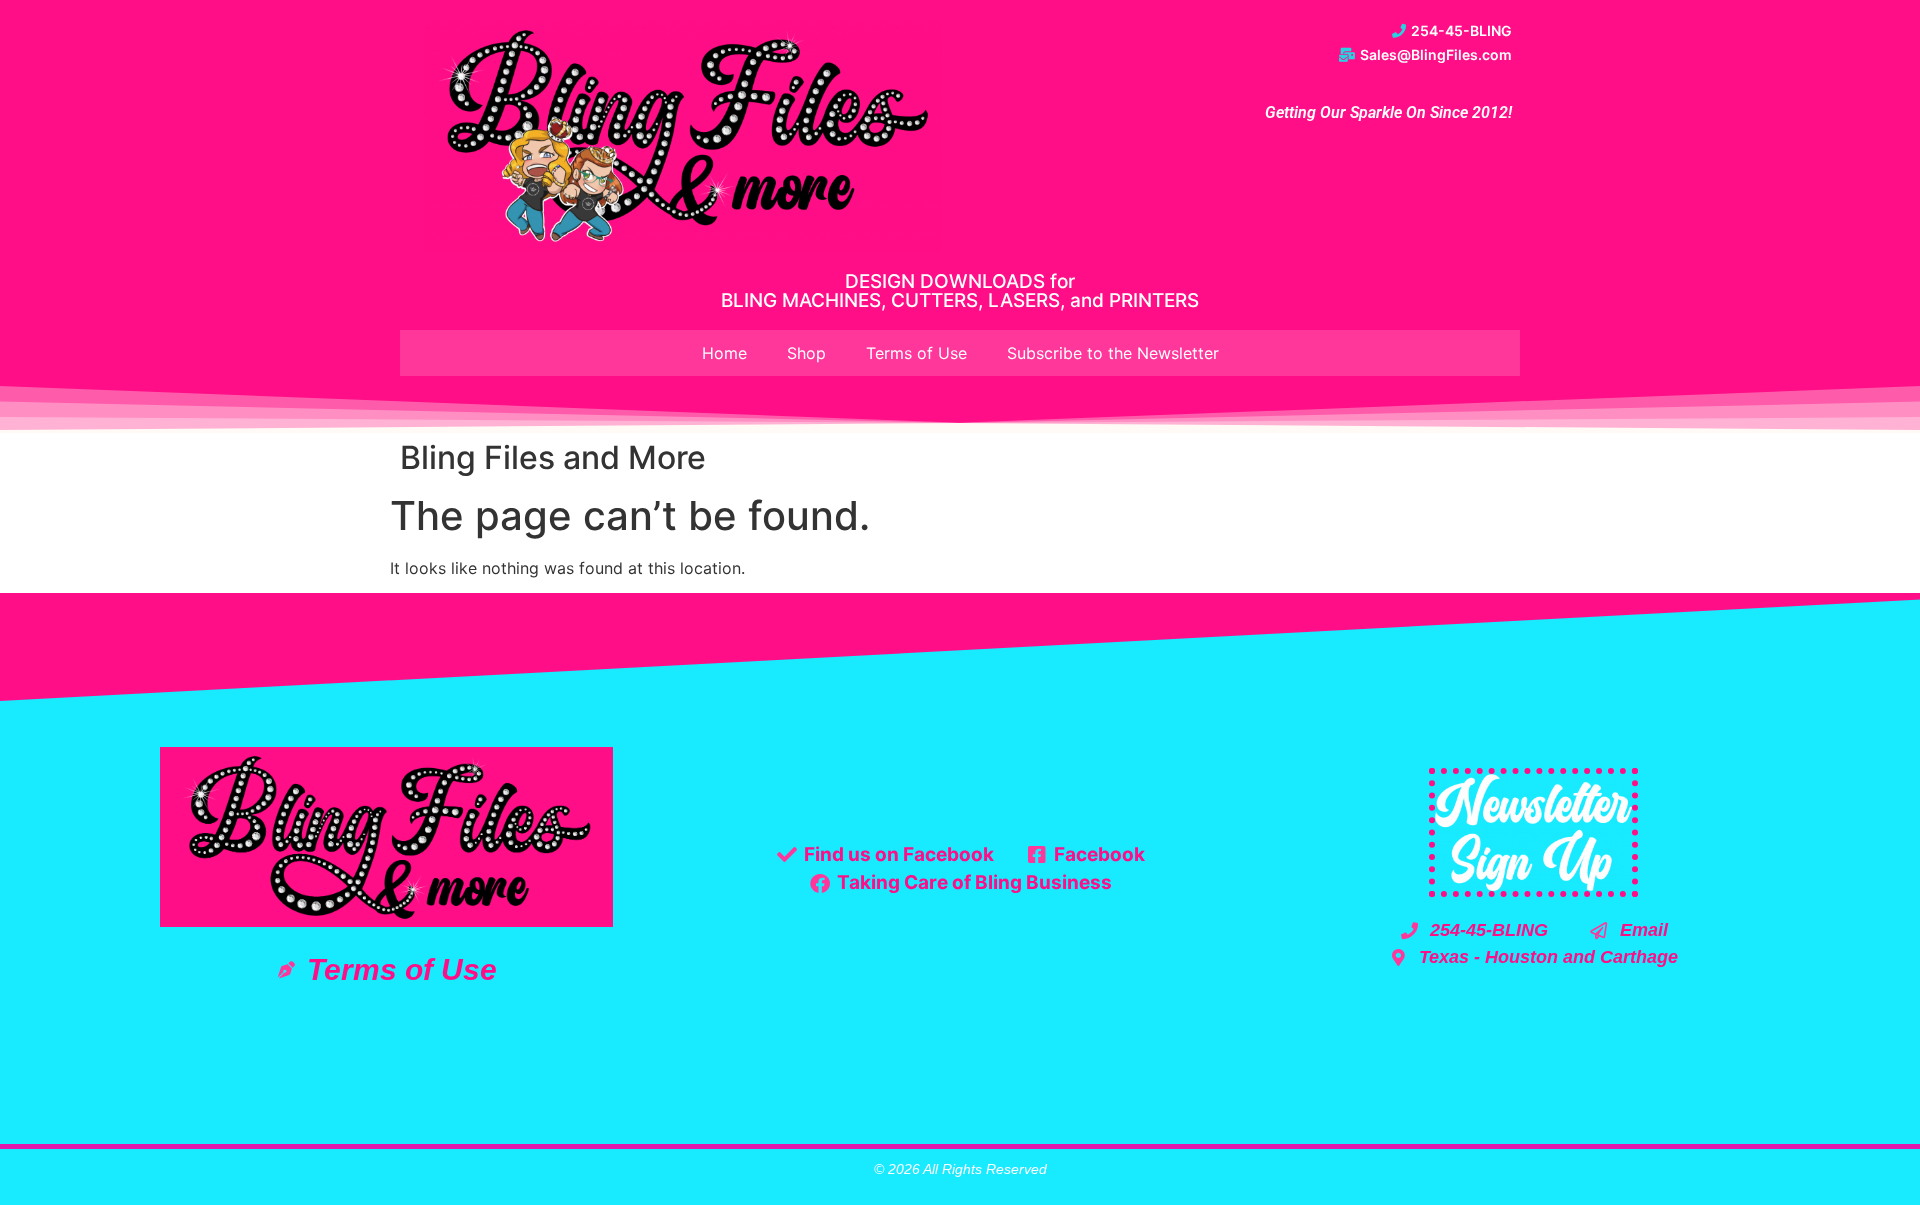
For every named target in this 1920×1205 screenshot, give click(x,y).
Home (724, 353)
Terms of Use (916, 353)
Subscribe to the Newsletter (1113, 353)
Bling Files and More (553, 457)
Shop (806, 353)
